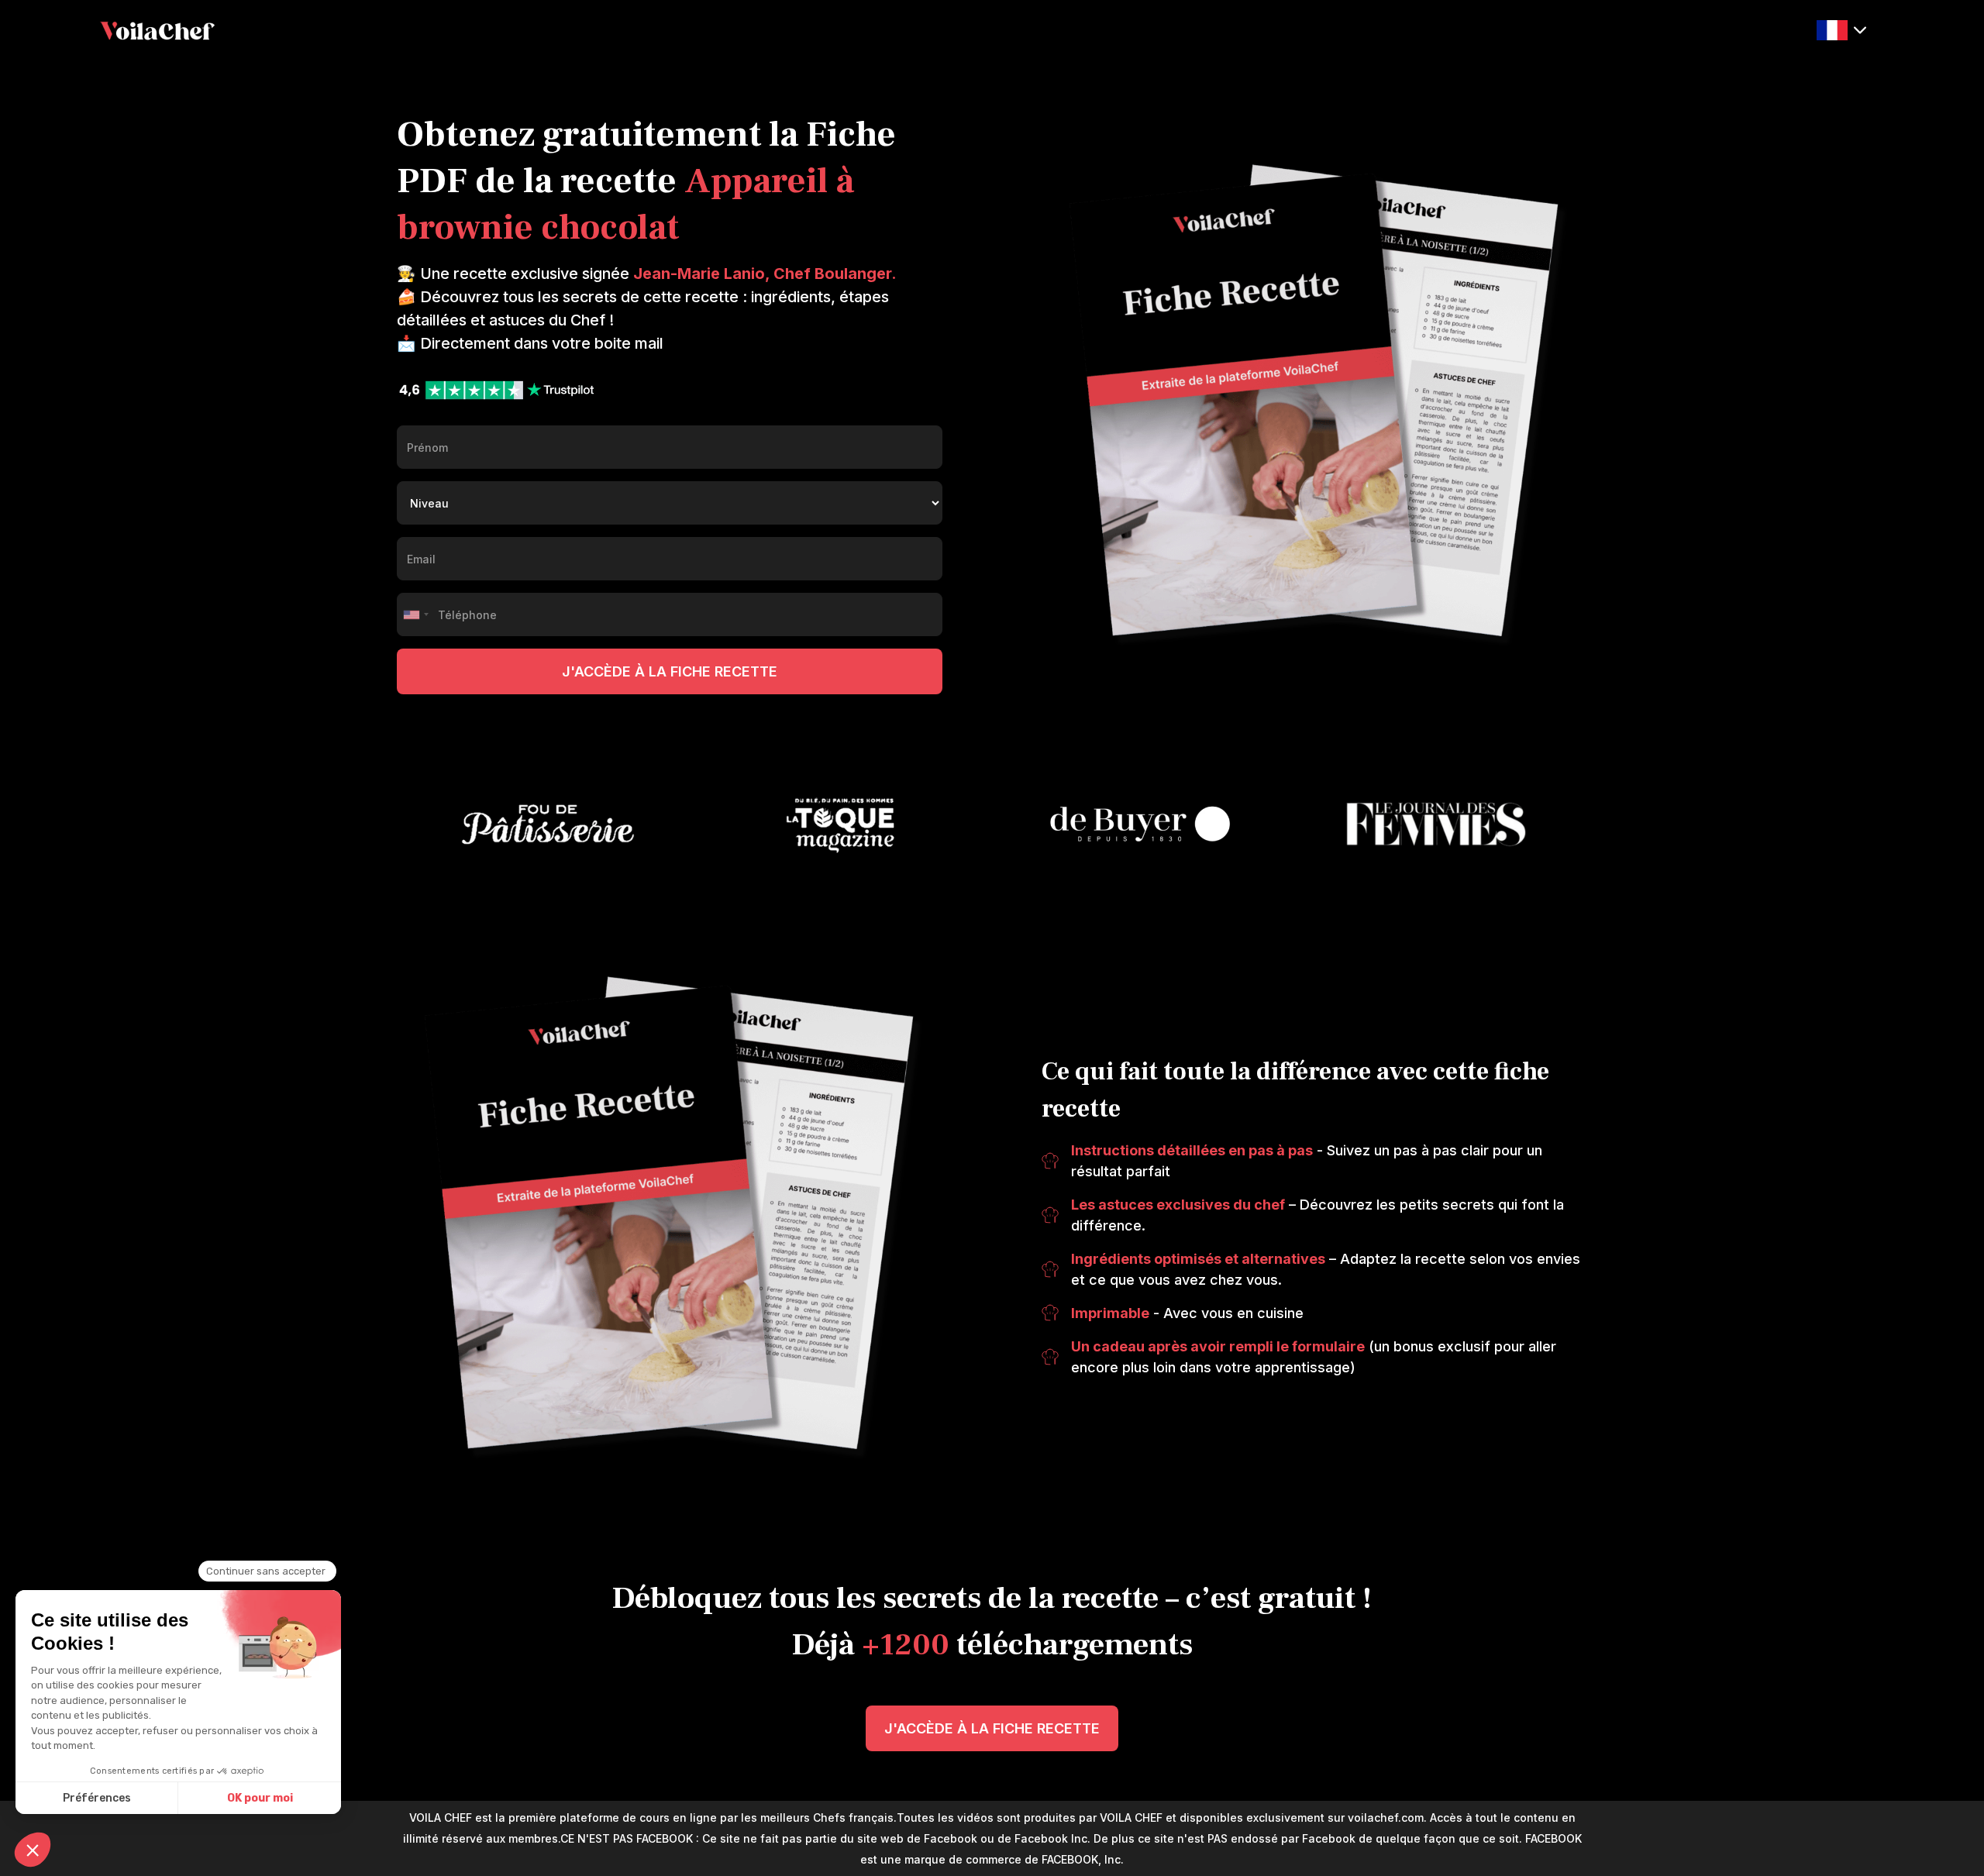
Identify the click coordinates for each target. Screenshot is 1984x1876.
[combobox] (415, 614)
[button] (1841, 29)
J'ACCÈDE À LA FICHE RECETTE (992, 1728)
